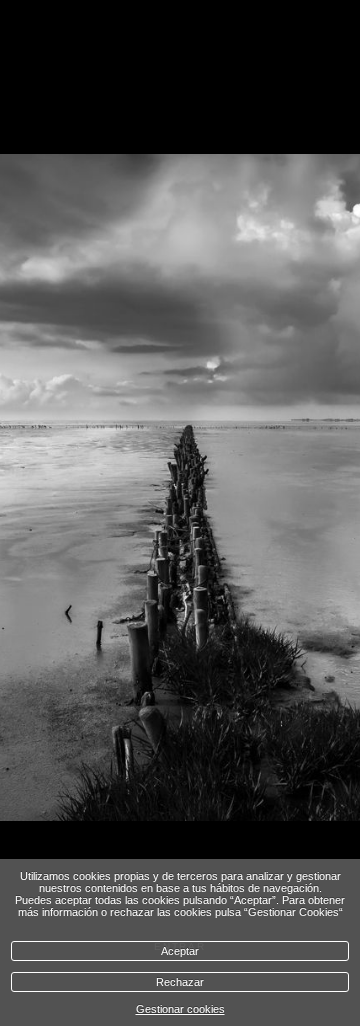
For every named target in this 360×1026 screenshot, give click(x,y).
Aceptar (180, 951)
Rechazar (180, 982)
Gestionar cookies (180, 1009)
